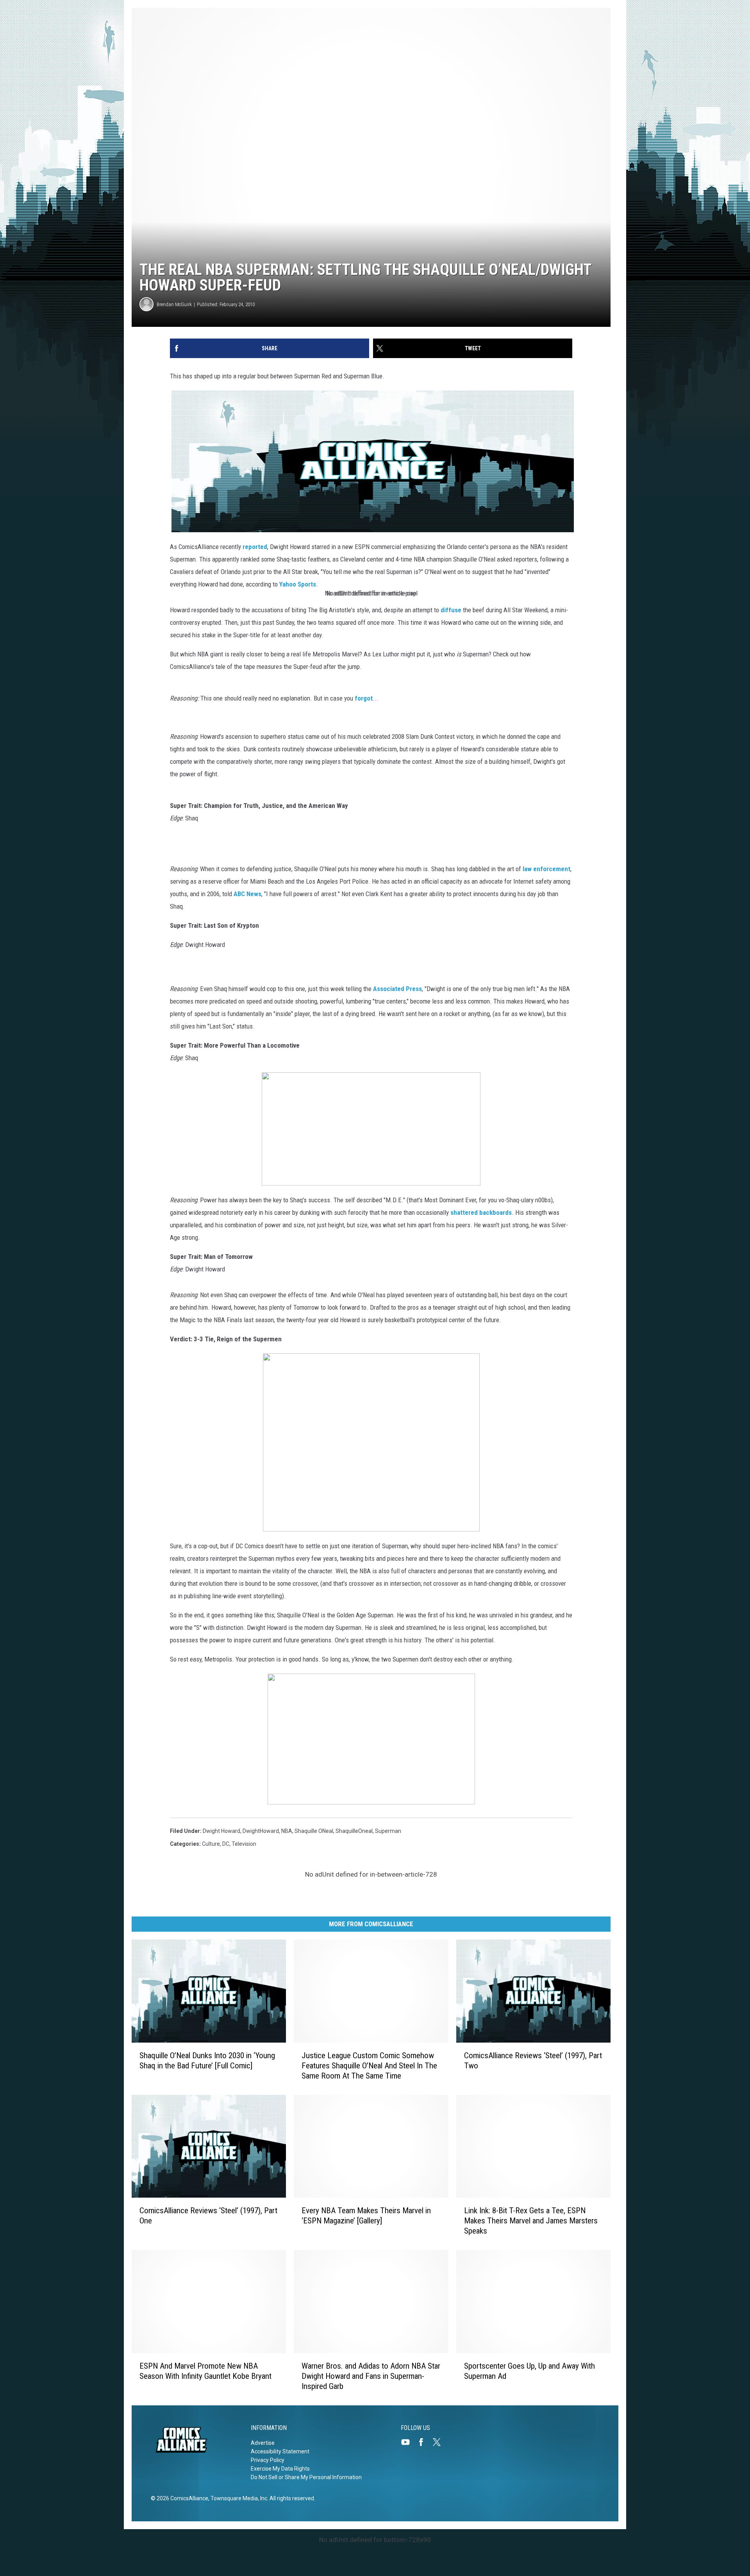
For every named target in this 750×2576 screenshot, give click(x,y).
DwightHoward (261, 1831)
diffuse (451, 610)
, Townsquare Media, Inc (238, 2498)
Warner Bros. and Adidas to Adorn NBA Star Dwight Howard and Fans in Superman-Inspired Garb (371, 2376)
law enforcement (546, 869)
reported (255, 547)
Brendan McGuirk (174, 304)
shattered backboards (481, 1212)
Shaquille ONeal (314, 1831)
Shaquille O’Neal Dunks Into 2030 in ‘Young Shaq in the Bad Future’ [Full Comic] (207, 2061)
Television (244, 1844)
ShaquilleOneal (354, 1831)
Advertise (263, 2443)
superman (388, 1831)
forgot (364, 698)
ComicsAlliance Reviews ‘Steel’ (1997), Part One (208, 2216)
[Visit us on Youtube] (409, 2442)
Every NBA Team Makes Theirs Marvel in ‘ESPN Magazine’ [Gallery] (366, 2216)
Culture (211, 1844)
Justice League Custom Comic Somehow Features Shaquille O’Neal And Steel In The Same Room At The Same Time (369, 2066)
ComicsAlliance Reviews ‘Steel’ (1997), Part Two (533, 2061)
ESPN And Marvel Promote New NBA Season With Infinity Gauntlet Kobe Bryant (205, 2371)
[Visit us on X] (440, 2442)
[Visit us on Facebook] (424, 2442)
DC (226, 1844)
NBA (287, 1831)
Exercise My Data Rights (280, 2469)
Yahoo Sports (298, 584)
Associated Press (397, 989)
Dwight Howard (221, 1831)
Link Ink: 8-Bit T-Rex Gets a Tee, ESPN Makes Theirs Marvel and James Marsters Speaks (531, 2221)
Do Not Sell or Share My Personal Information (306, 2477)
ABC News (247, 894)
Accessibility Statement (280, 2451)
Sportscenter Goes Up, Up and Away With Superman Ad (529, 2371)
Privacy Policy (268, 2460)
